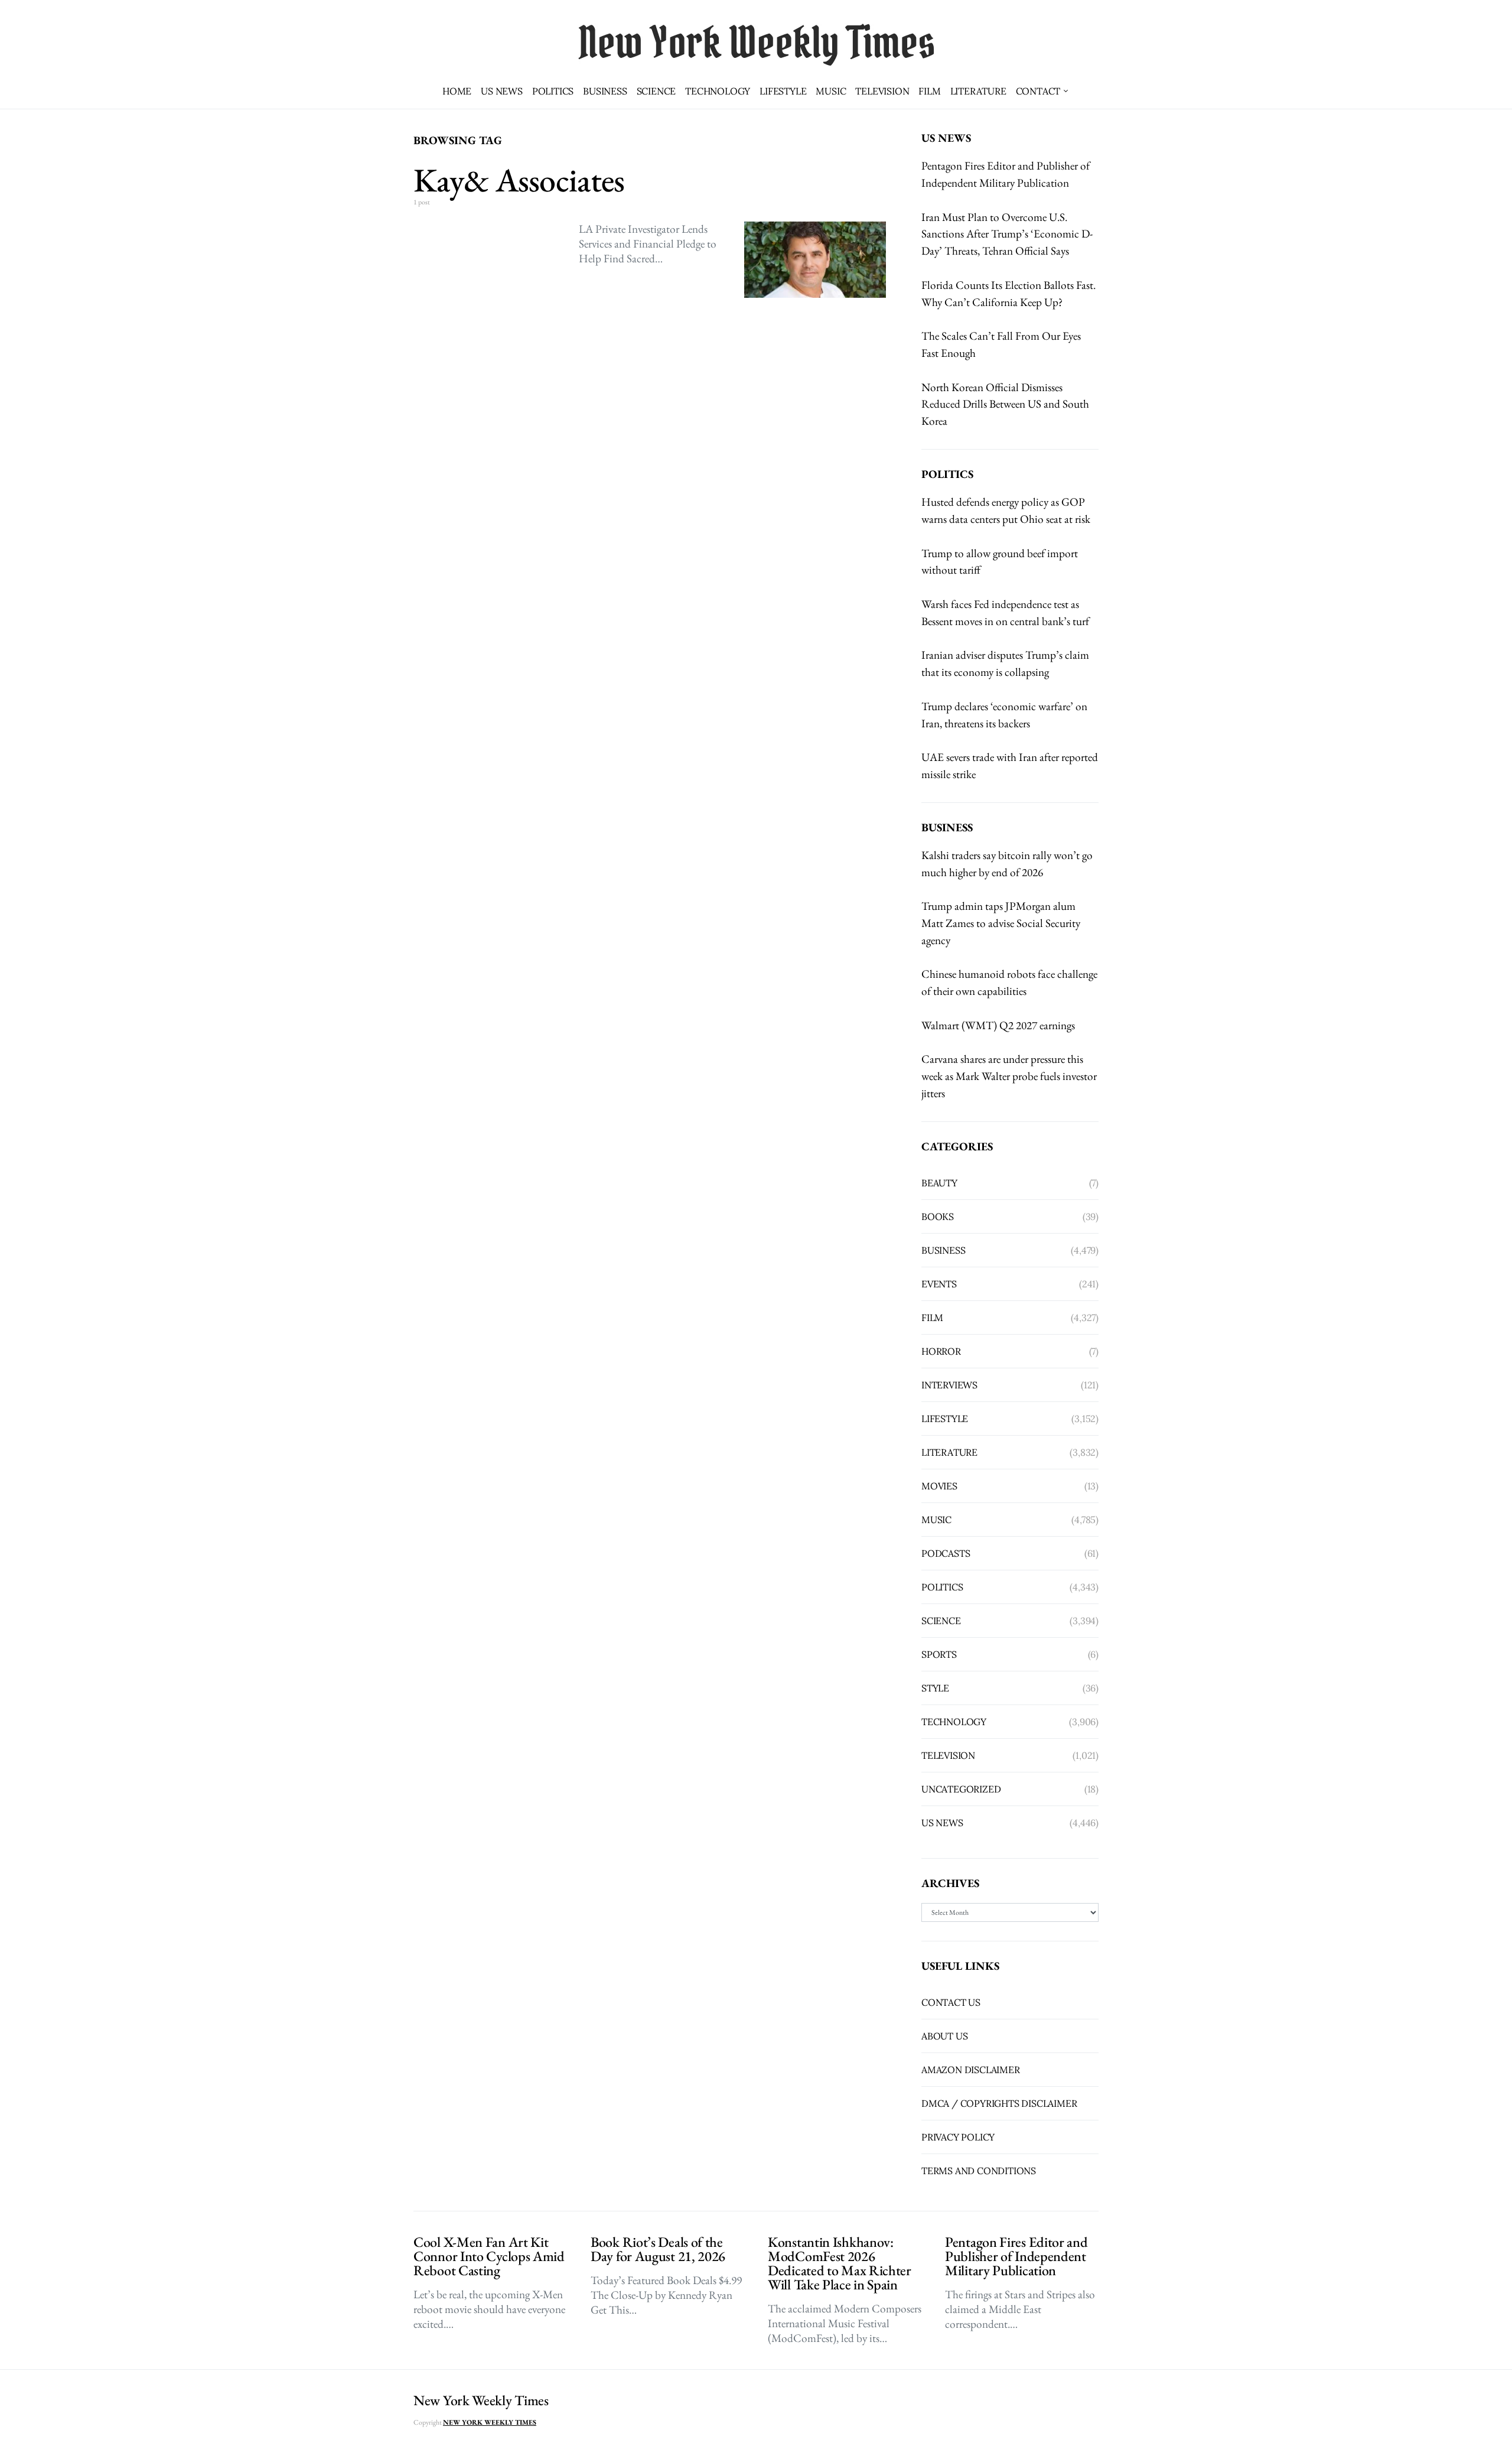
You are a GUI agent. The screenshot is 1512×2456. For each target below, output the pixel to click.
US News (502, 91)
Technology (718, 91)
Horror (941, 1351)
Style (935, 1688)
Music (831, 91)
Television (882, 91)
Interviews (949, 1385)
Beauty (939, 1183)
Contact (1038, 91)
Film (929, 91)
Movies (939, 1486)
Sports (939, 1654)
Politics (553, 91)
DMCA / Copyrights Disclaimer (999, 2103)
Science (656, 91)
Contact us (951, 2002)
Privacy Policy (958, 2137)
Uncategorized (961, 1789)
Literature (978, 91)
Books (938, 1216)
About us (944, 2036)
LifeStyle (783, 91)
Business (605, 91)
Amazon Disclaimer (971, 2070)
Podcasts (946, 1553)
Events (939, 1284)
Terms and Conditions (979, 2171)
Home (457, 91)
